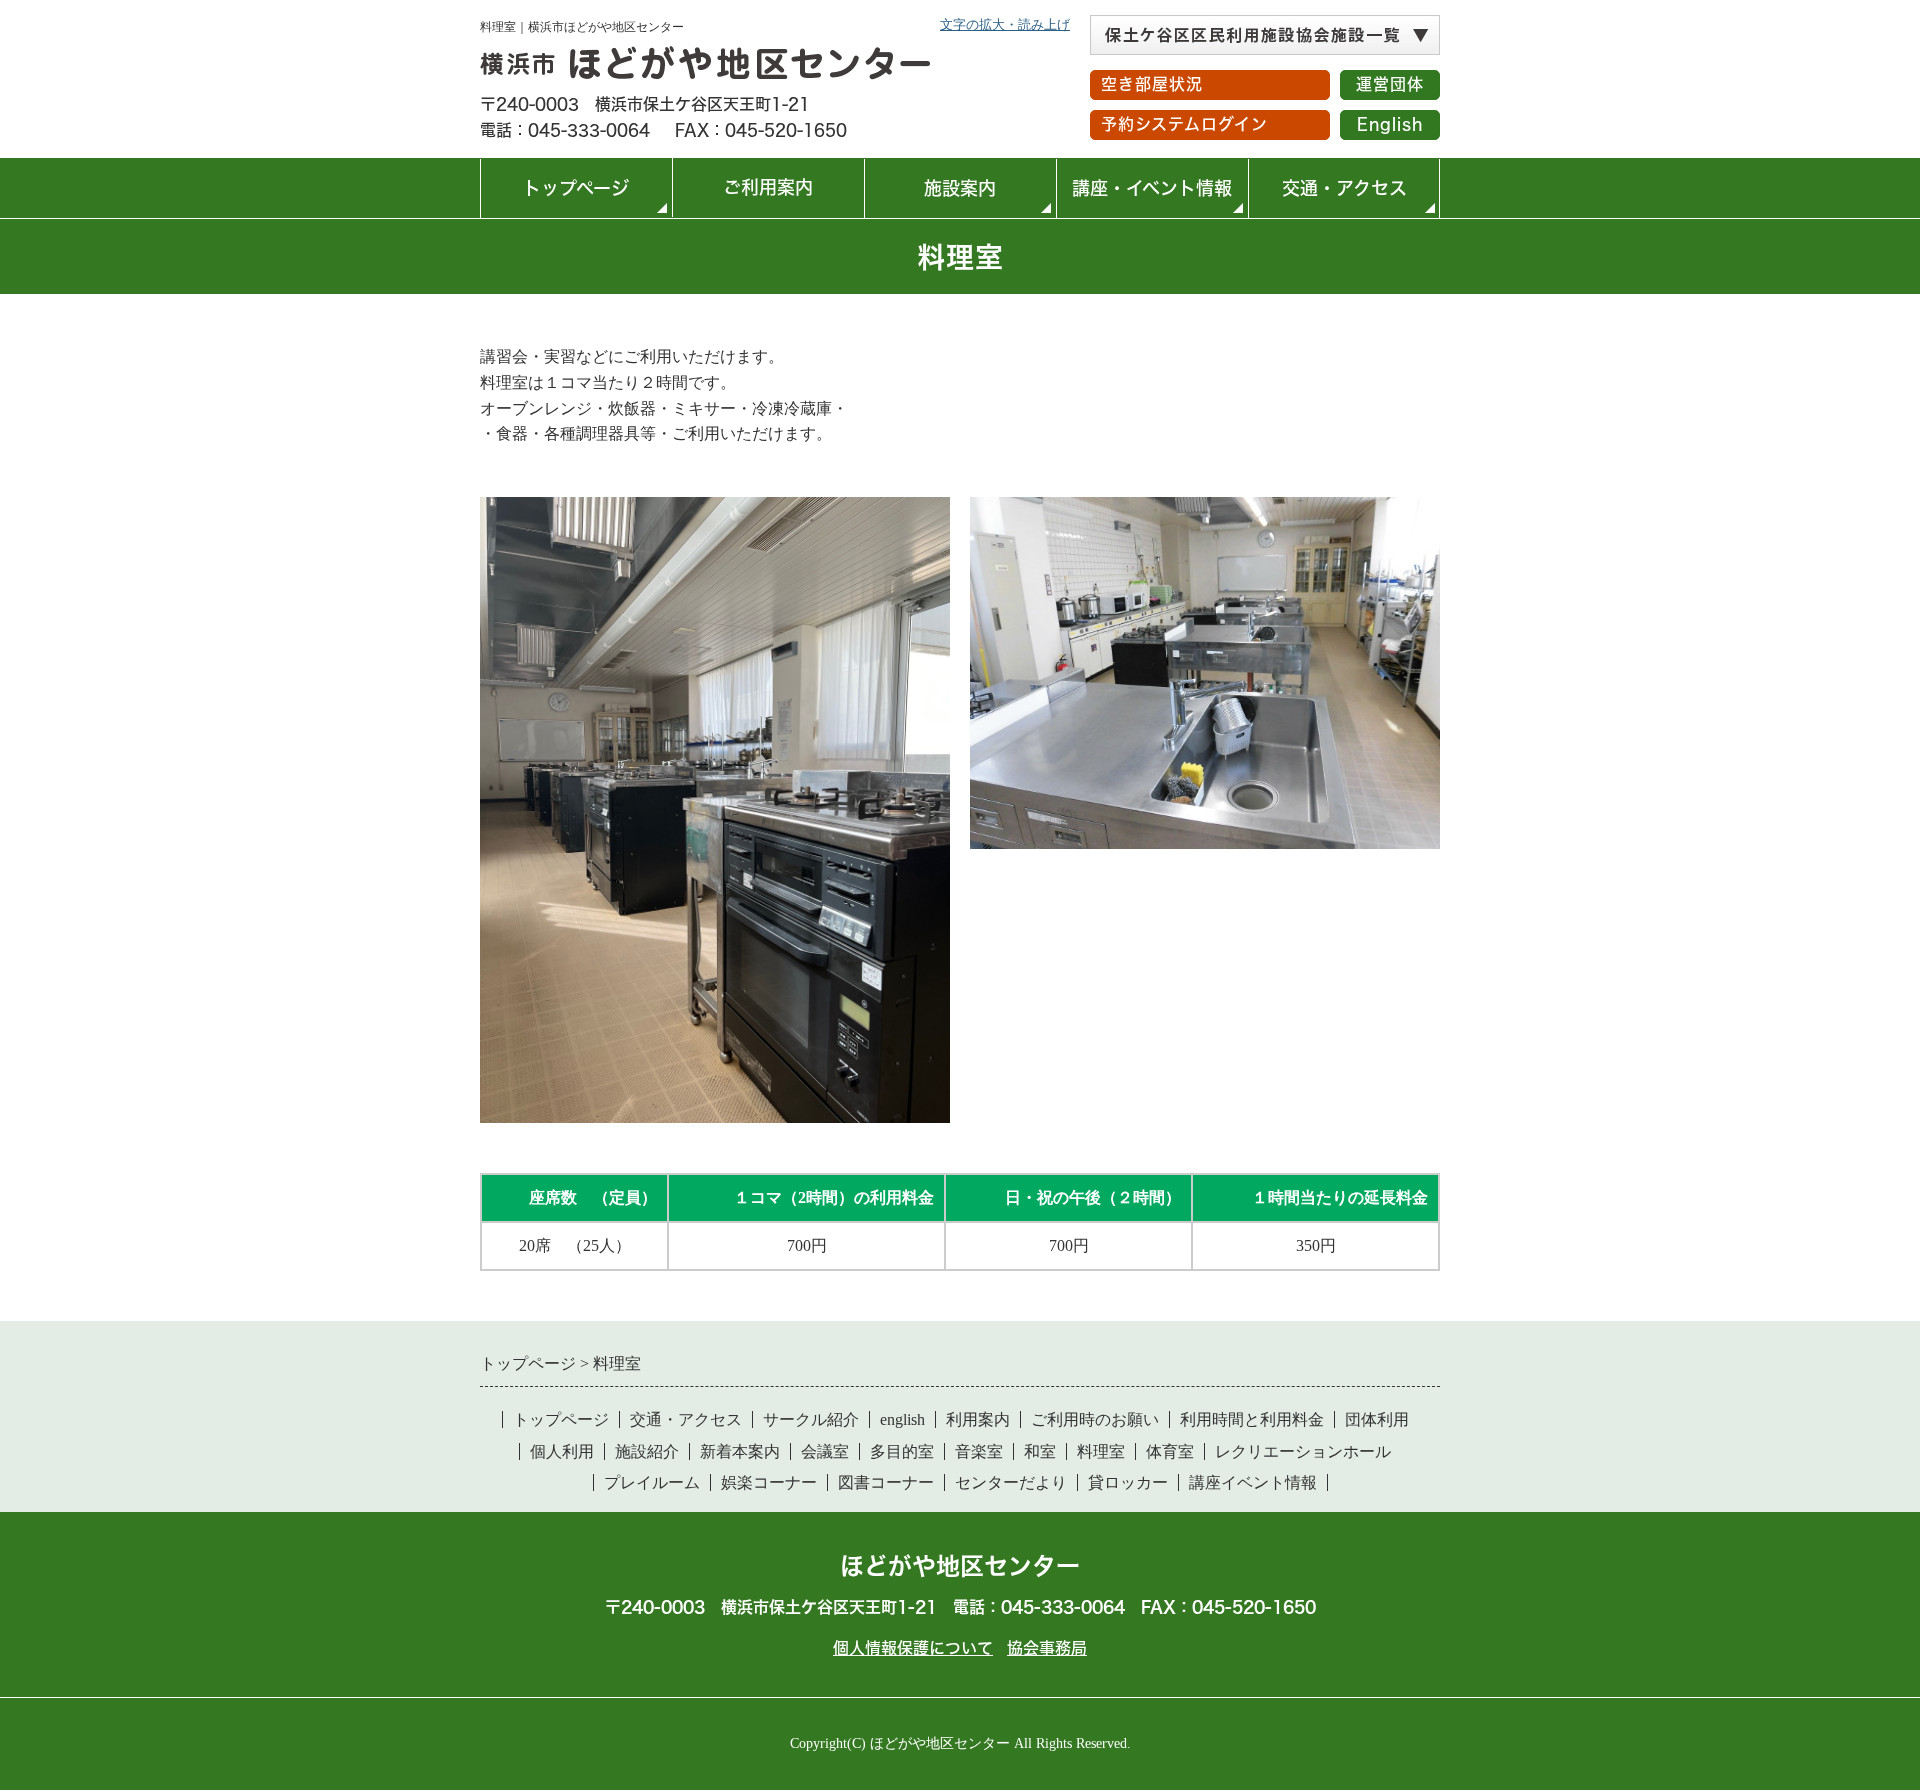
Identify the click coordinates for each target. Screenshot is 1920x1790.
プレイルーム (652, 1482)
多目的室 (902, 1451)
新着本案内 (740, 1451)
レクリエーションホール (1303, 1451)
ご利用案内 (747, 197)
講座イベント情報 (1253, 1482)
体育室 (1170, 1451)
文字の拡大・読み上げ (1005, 24)
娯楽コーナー (769, 1482)
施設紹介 (647, 1451)
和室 (1040, 1451)
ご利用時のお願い (1095, 1419)
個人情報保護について (913, 1648)
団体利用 (1377, 1419)
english (902, 1419)
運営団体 (1390, 84)
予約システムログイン (1184, 124)
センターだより (1011, 1482)
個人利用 (562, 1451)
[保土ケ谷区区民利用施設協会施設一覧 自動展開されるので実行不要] (1265, 35)
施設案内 (960, 188)
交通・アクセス (1344, 188)
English (1390, 124)
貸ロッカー (1128, 1482)
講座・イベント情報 (1152, 188)
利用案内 (978, 1419)
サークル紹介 (811, 1419)
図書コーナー (886, 1482)
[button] (1265, 35)
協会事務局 (1047, 1648)
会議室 (825, 1451)
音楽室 (979, 1451)
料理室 (1101, 1451)
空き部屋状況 (1152, 84)
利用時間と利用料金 (1252, 1419)
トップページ (576, 188)
